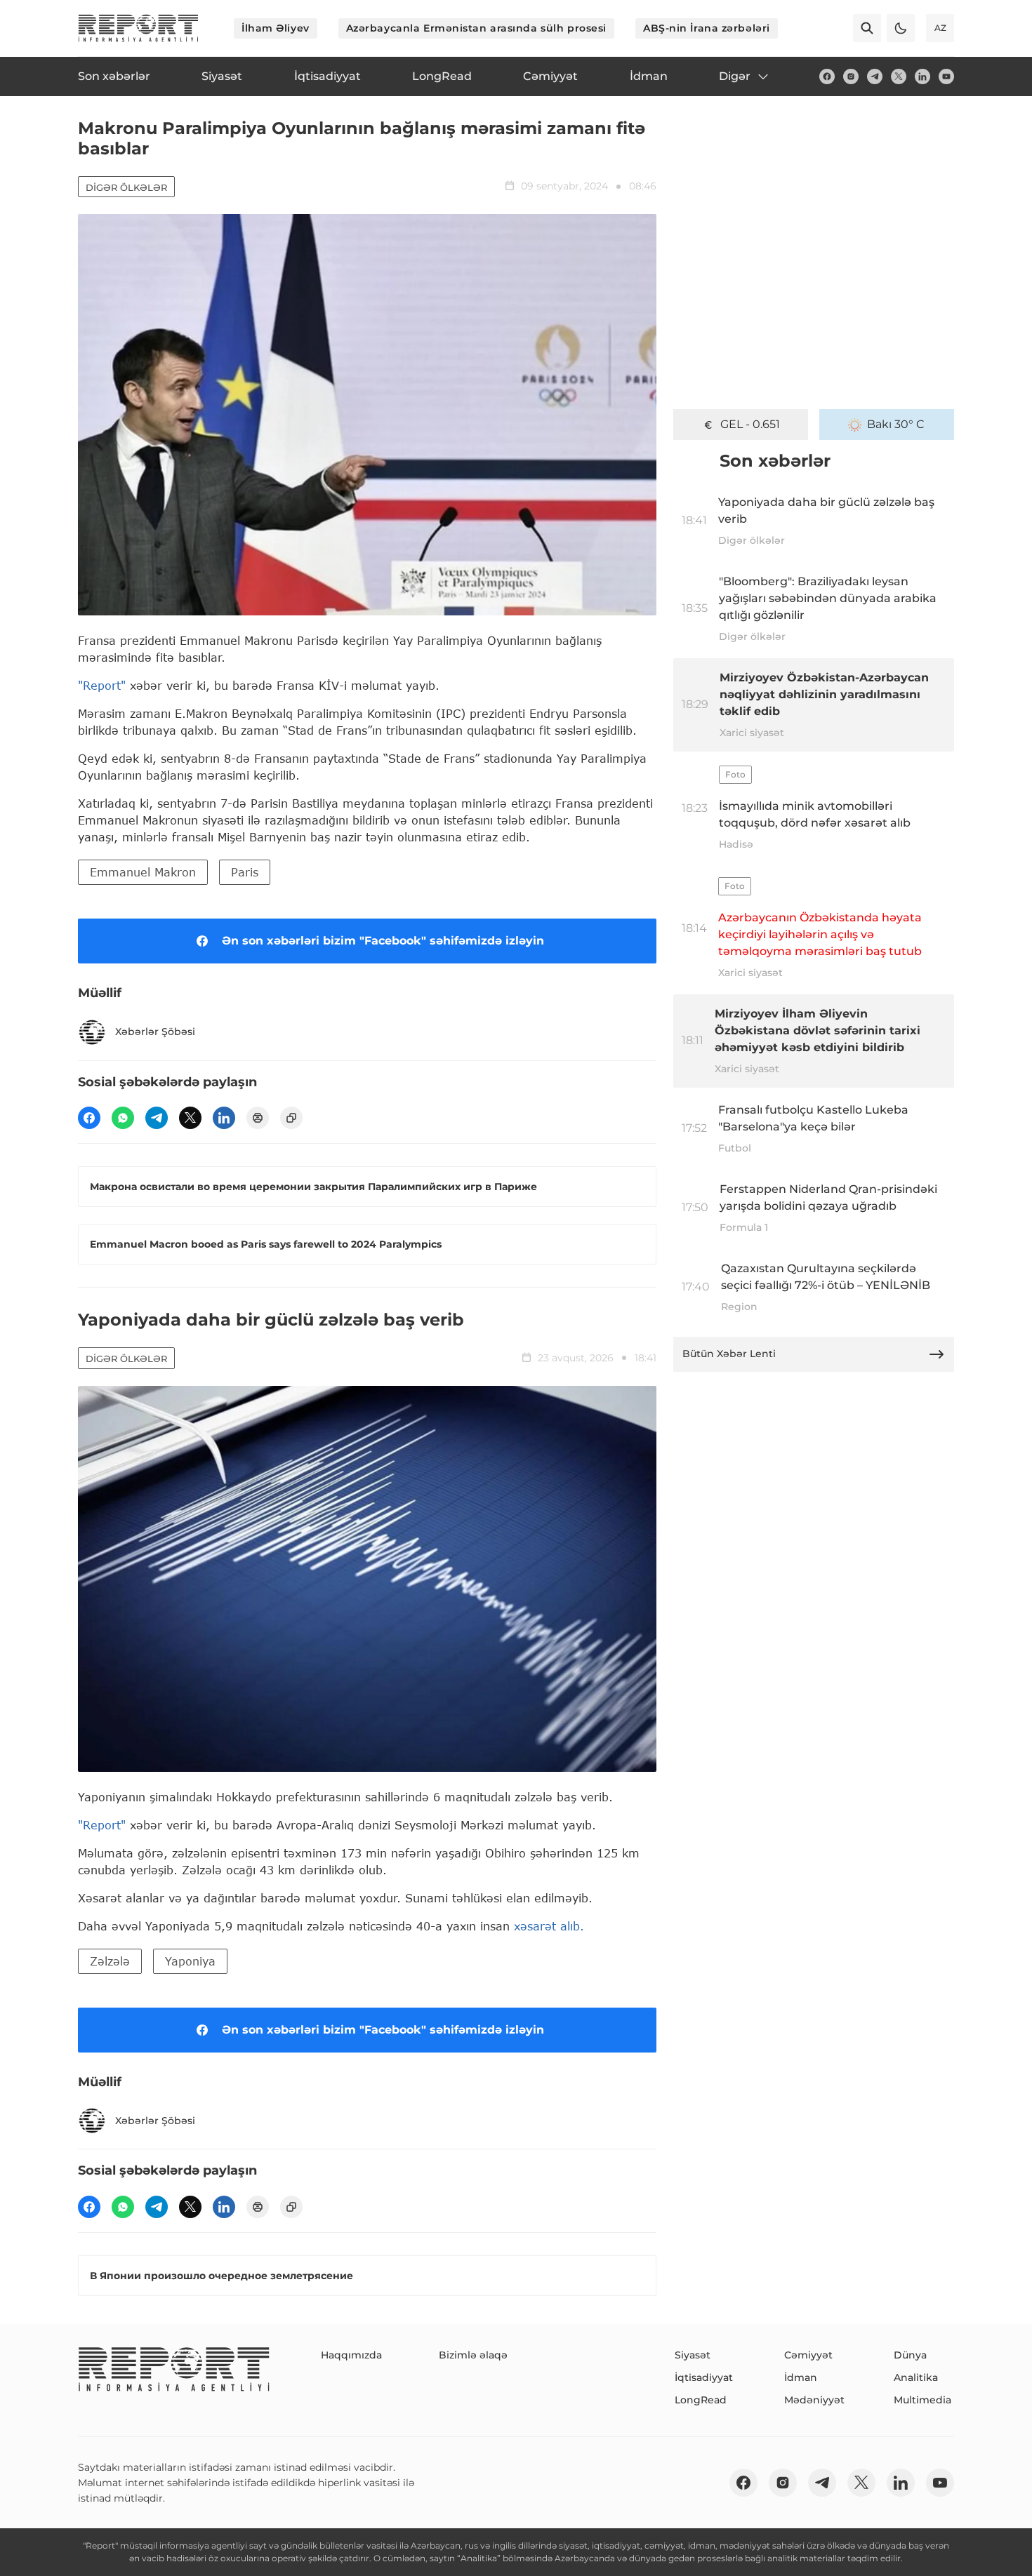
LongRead (701, 2400)
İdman (801, 2377)
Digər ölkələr (126, 187)
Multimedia (922, 2400)
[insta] (851, 76)
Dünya (910, 2355)
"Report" (102, 685)
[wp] (123, 1118)
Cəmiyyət (808, 2355)
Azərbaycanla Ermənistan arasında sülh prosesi (476, 28)
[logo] (138, 28)
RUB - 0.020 (750, 424)
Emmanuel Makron (143, 872)
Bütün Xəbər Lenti (729, 1354)
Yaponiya (190, 1961)
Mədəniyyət (814, 2400)
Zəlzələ (110, 1961)
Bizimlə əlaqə (473, 2355)
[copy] (291, 1118)
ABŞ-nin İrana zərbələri (707, 28)
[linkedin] (922, 76)
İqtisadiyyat (704, 2377)
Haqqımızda (351, 2355)
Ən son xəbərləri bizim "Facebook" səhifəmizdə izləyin (383, 941)
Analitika (916, 2377)
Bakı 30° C (896, 424)
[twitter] (899, 76)
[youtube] (946, 76)
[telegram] (875, 76)
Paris (245, 872)
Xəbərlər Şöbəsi (155, 1032)
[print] (258, 1118)
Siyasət (693, 2355)
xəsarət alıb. (549, 1926)
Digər (735, 76)
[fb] (827, 76)
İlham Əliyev (276, 28)
